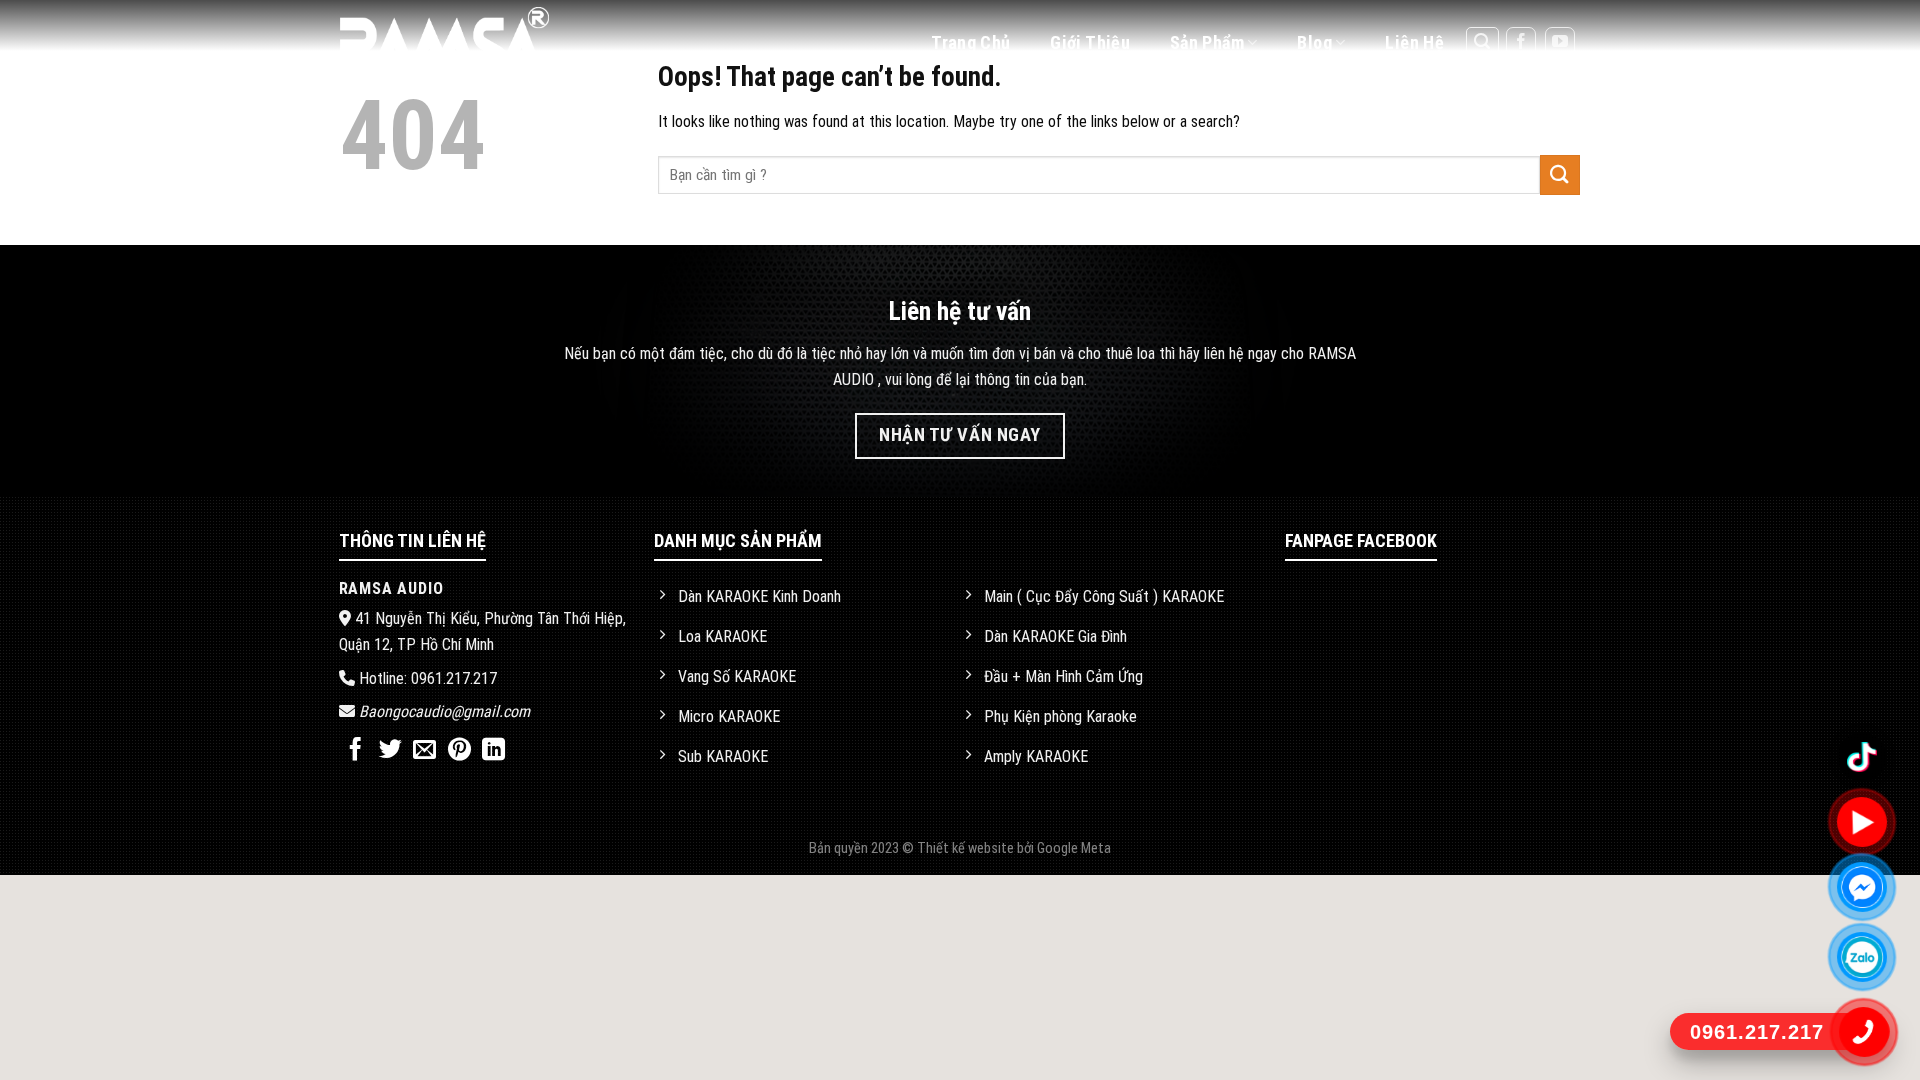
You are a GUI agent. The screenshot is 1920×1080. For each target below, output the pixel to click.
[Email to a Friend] (424, 751)
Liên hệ (1414, 42)
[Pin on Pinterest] (459, 751)
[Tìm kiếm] (1483, 43)
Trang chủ (970, 42)
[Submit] (1560, 174)
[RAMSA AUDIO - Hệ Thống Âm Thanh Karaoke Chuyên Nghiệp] (468, 42)
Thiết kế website (967, 848)
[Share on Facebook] (355, 751)
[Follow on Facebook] (1521, 42)
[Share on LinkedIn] (493, 751)
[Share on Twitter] (390, 751)
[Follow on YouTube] (1560, 42)
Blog (1314, 42)
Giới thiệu (1090, 42)
